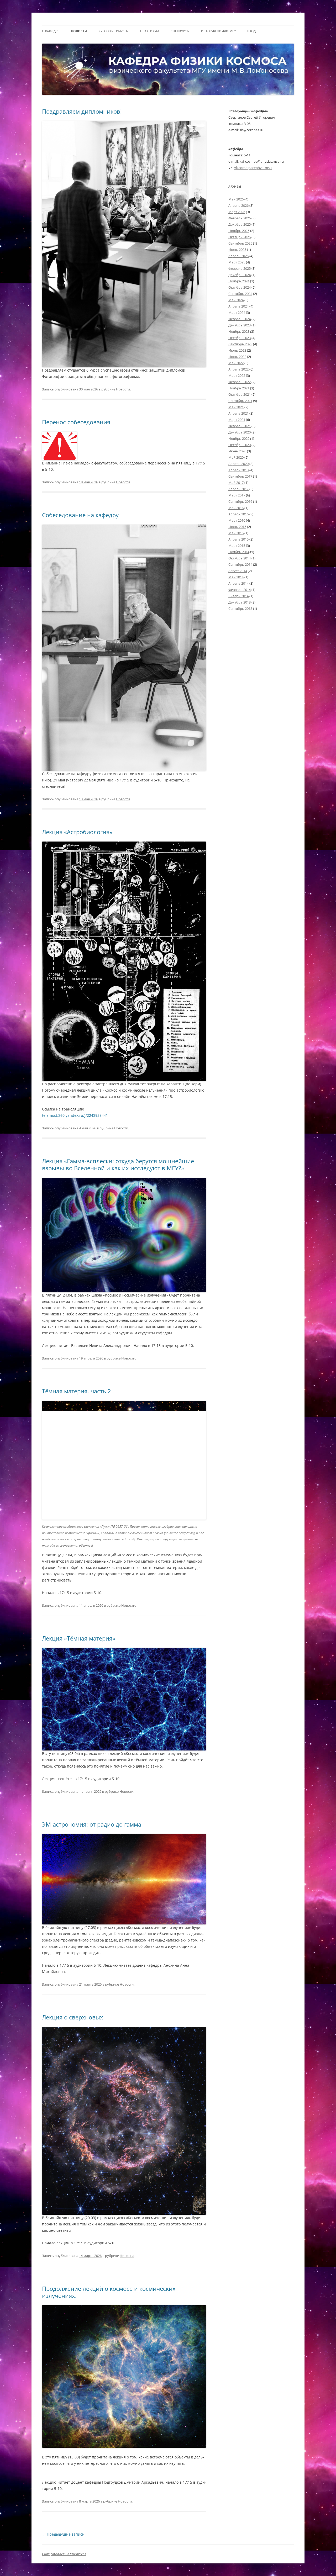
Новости (79, 31)
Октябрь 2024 (240, 287)
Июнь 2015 (237, 527)
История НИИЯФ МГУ (218, 31)
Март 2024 (237, 313)
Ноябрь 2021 (239, 388)
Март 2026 (237, 212)
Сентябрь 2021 (240, 401)
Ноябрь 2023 (239, 331)
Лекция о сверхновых (73, 2017)
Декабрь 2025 (240, 224)
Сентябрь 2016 (240, 501)
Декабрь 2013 (240, 602)
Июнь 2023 (237, 350)
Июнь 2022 (237, 357)
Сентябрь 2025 (240, 243)
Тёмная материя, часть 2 (77, 1391)
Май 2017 (236, 483)
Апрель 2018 (238, 470)
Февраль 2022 (240, 382)
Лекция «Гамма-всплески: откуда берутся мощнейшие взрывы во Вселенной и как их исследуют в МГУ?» (118, 1164)
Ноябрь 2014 (239, 552)
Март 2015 (237, 546)
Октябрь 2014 (240, 558)
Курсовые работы (114, 31)
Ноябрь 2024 (239, 281)
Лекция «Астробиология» (77, 832)
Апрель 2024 (238, 306)
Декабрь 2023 (240, 325)
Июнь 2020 (237, 451)
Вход (251, 31)
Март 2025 (237, 262)
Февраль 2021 (240, 426)
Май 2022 (236, 363)
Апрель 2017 (238, 489)
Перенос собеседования (76, 422)
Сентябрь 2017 (240, 476)
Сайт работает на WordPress (64, 2554)
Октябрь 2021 (240, 394)
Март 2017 (237, 495)
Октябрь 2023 (240, 338)
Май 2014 (236, 577)
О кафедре (51, 31)
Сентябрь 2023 (240, 344)
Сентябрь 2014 (240, 564)
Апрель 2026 (238, 205)
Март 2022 (237, 375)
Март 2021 (237, 420)
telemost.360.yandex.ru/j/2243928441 (75, 1115)
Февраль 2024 (240, 319)
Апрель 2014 (238, 583)
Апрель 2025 (238, 256)
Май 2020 (236, 457)
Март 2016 (237, 520)
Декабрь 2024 (240, 275)
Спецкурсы (180, 31)
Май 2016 (236, 508)
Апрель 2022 (238, 369)
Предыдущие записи (63, 2534)
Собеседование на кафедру (80, 515)
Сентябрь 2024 (240, 294)
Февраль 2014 (240, 590)
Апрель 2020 (238, 464)
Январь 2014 (238, 596)
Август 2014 (238, 571)
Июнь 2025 (237, 250)
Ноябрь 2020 (239, 438)
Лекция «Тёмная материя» (79, 1638)
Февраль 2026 (240, 218)
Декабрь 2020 (240, 432)
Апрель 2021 (238, 413)
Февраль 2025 (240, 268)
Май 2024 (236, 300)
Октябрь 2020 (240, 445)
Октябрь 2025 (240, 237)
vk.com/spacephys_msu (253, 168)
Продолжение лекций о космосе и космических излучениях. (109, 2292)
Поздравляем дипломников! (82, 111)
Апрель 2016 (238, 514)
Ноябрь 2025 (239, 231)
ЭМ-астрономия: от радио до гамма (92, 1824)
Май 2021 (236, 407)
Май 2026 (236, 199)
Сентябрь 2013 (240, 609)
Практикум (150, 31)
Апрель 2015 (238, 539)
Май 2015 (236, 533)
